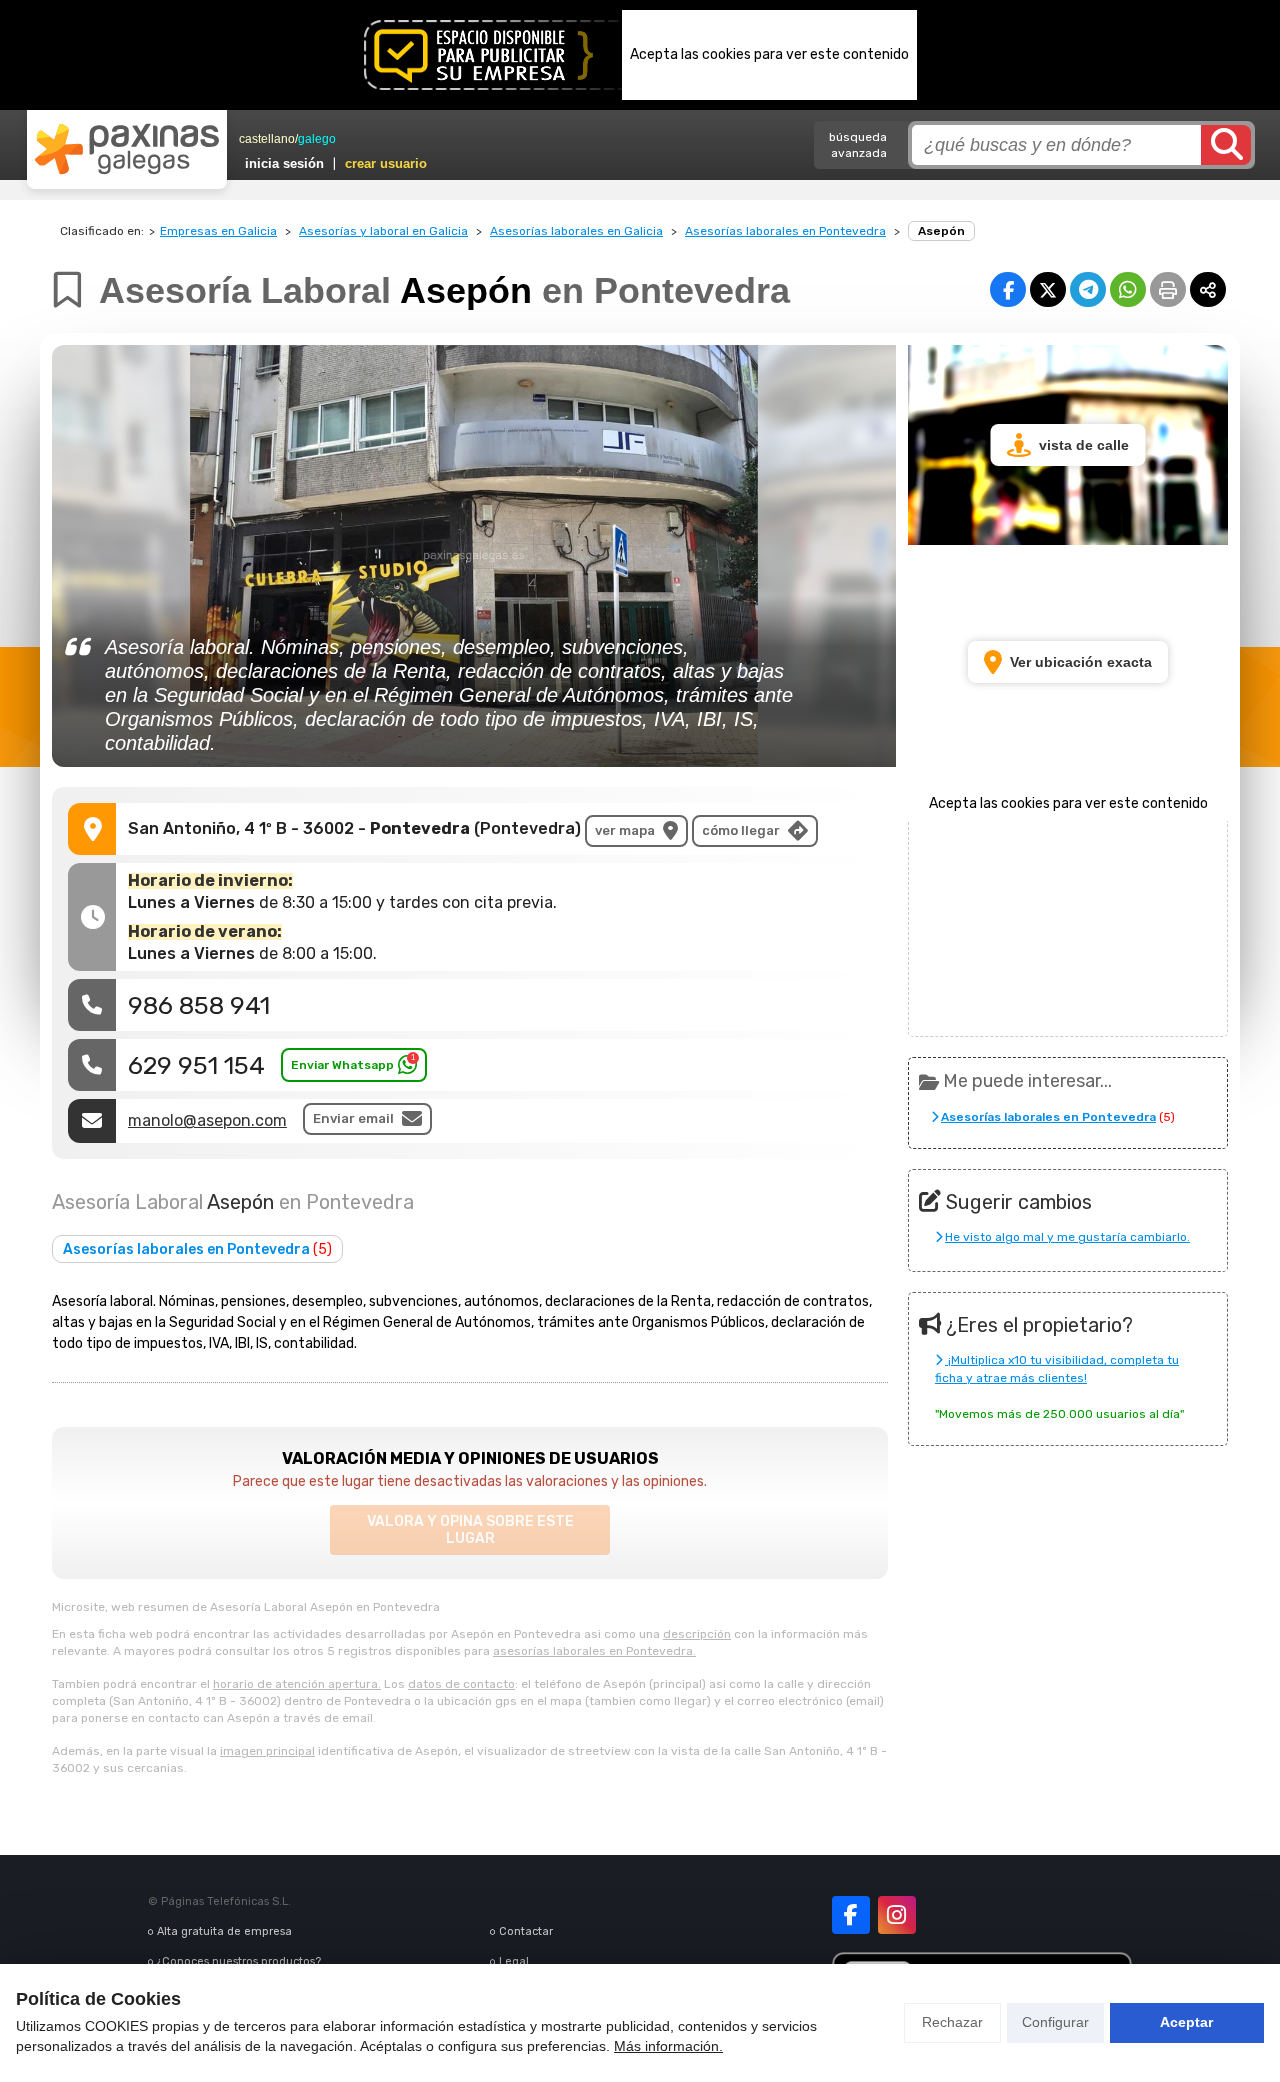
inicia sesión (284, 163)
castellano (267, 139)
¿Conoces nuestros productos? (239, 1961)
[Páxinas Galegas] (127, 149)
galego (317, 139)
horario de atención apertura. (297, 1684)
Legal (514, 1961)
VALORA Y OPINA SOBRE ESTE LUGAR (470, 1530)
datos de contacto (461, 1684)
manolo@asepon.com (207, 1120)
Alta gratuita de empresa (224, 1931)
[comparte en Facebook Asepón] (1008, 289)
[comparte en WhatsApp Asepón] (1128, 289)
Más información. (668, 2046)
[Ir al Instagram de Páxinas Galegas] (897, 1915)
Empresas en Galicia (218, 231)
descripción (697, 1634)
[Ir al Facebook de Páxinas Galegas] (851, 1915)
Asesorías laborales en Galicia (576, 231)
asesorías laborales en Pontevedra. (594, 1651)
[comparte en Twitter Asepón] (1048, 289)
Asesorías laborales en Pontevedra (785, 231)
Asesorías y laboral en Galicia (383, 231)
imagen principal (267, 1751)
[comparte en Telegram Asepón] (1088, 289)
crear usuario (386, 163)
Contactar (526, 1931)
